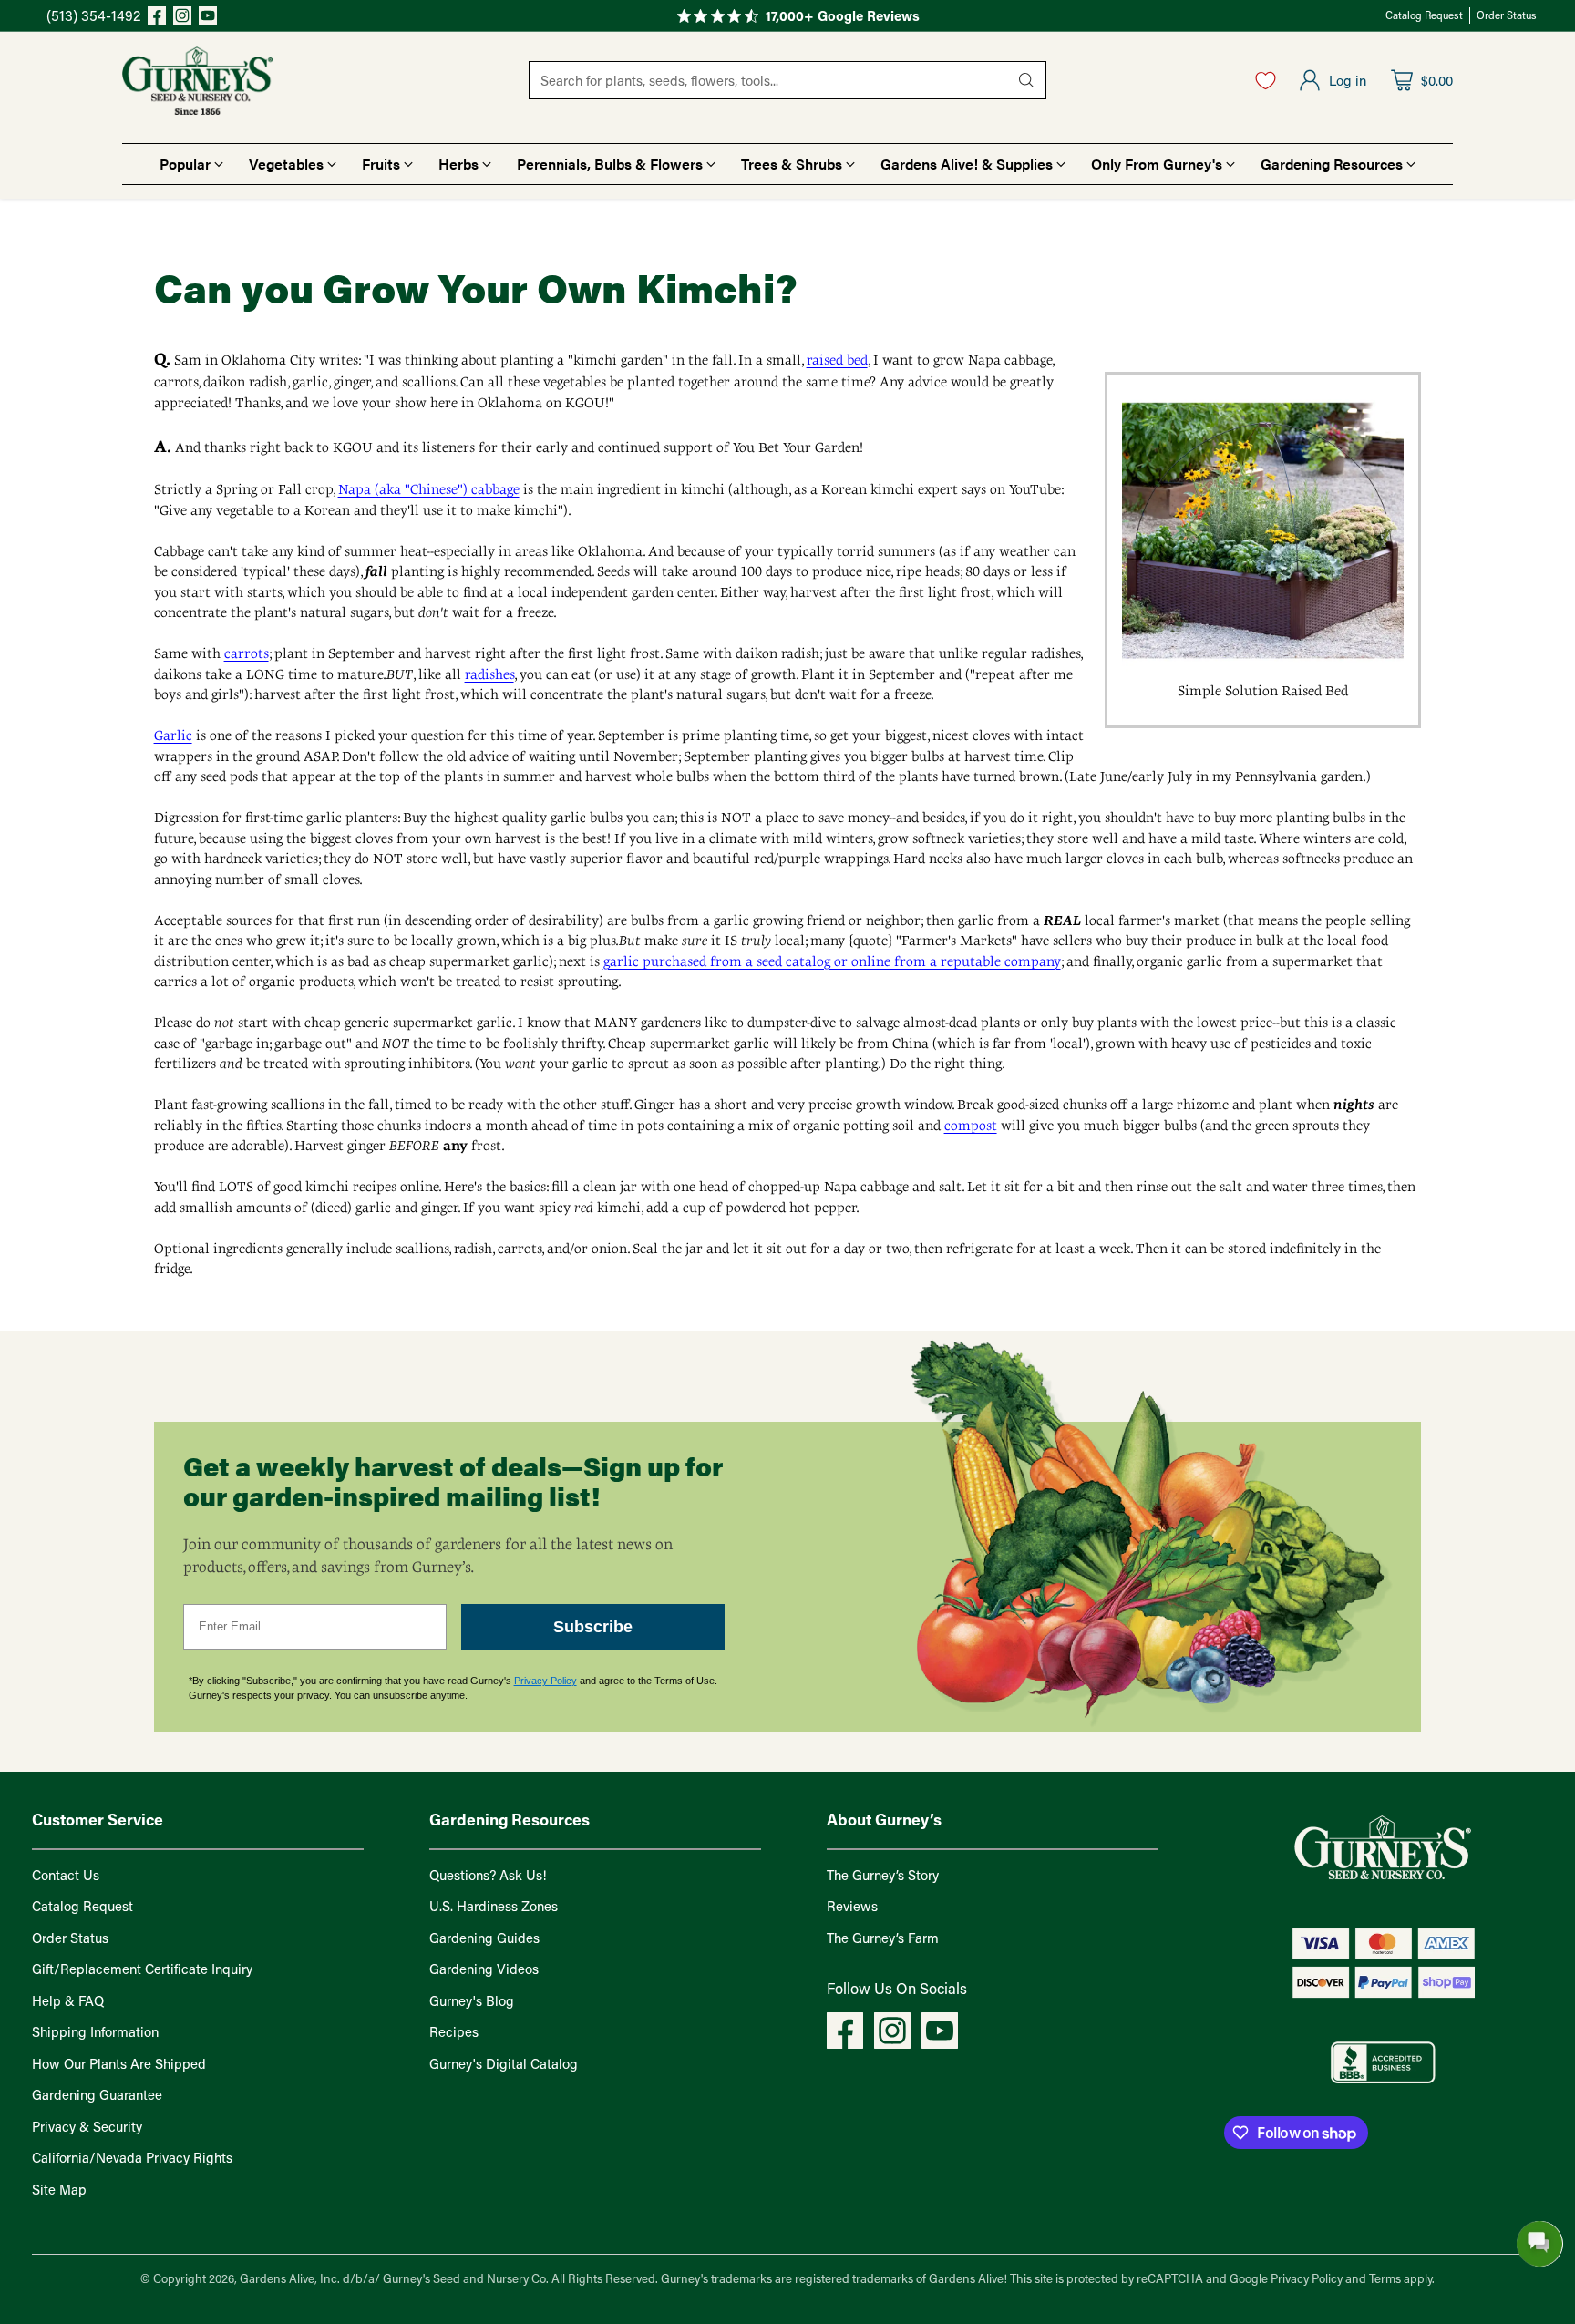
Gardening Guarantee (97, 2094)
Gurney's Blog (472, 2000)
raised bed (837, 360)
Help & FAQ (68, 2000)
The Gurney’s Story (883, 1875)
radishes (489, 674)
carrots (247, 653)
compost (971, 1126)
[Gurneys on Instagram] (182, 18)
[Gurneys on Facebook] (157, 18)
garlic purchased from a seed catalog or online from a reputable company (832, 961)
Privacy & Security (87, 2126)
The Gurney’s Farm (883, 1938)
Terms (1386, 2278)
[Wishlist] (1266, 80)
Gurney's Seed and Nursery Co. (466, 2278)
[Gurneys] (197, 81)
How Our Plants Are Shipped (119, 2063)
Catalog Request (82, 1906)
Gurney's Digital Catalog (504, 2063)
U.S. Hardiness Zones (494, 1906)
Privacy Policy (546, 1681)
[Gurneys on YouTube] (208, 18)
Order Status (70, 1938)
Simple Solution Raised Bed (1263, 691)
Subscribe (593, 1627)
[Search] (1026, 80)
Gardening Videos (484, 1969)
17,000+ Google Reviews (843, 15)
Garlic (173, 735)
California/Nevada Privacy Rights (132, 2157)
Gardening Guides (484, 1938)
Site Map (59, 2189)
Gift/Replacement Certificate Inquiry (142, 1969)
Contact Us (66, 1875)
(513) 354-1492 (93, 15)
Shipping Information (95, 2031)
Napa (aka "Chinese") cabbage (429, 489)
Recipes (454, 2031)
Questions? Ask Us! (488, 1875)
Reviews (852, 1906)
